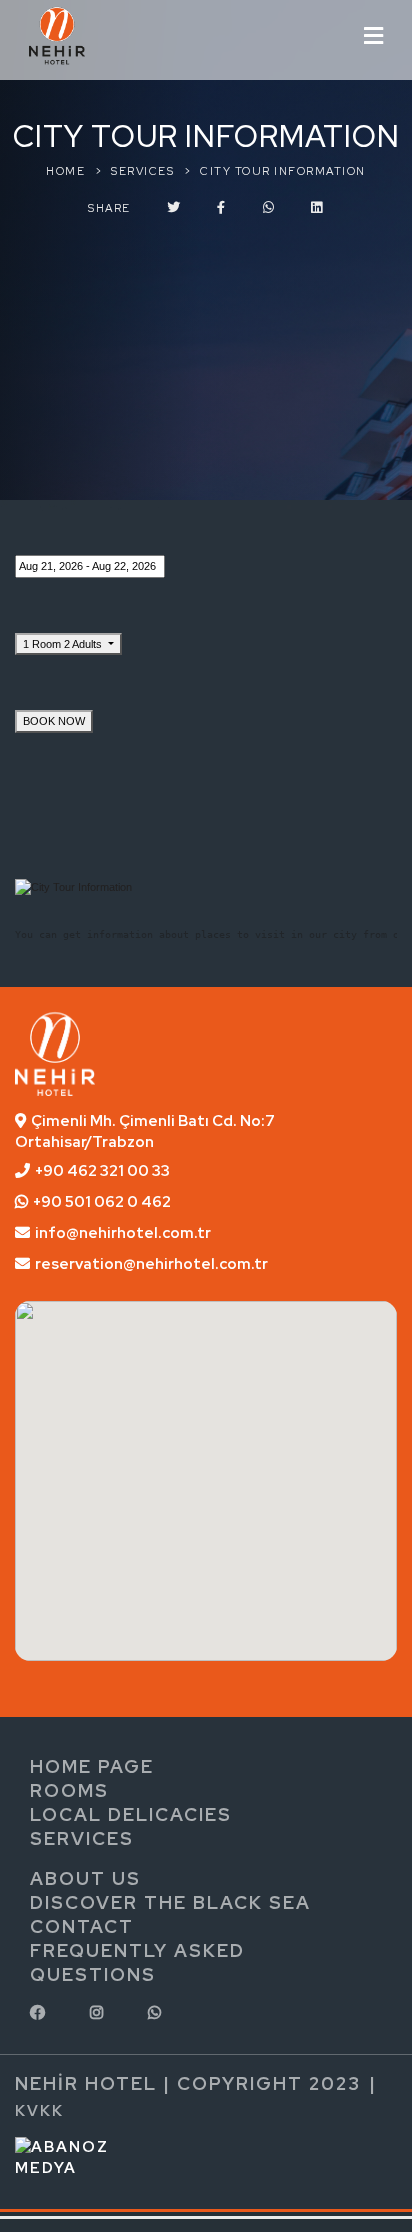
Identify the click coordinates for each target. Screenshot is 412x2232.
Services (82, 1838)
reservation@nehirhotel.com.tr (151, 1264)
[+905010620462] (157, 2013)
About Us (85, 1878)
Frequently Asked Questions (137, 1962)
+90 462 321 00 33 (102, 1171)
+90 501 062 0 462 (102, 1202)
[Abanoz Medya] (89, 2157)
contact (82, 1926)
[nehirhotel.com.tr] (57, 32)
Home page (92, 1766)
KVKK (39, 2111)
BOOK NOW (54, 721)
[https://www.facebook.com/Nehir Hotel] (40, 2013)
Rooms (69, 1790)
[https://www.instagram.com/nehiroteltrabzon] (99, 2013)
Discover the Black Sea (170, 1902)
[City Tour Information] (73, 887)
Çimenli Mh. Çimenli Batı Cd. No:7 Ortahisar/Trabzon (145, 1131)
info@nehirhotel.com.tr (123, 1233)
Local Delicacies (131, 1814)
